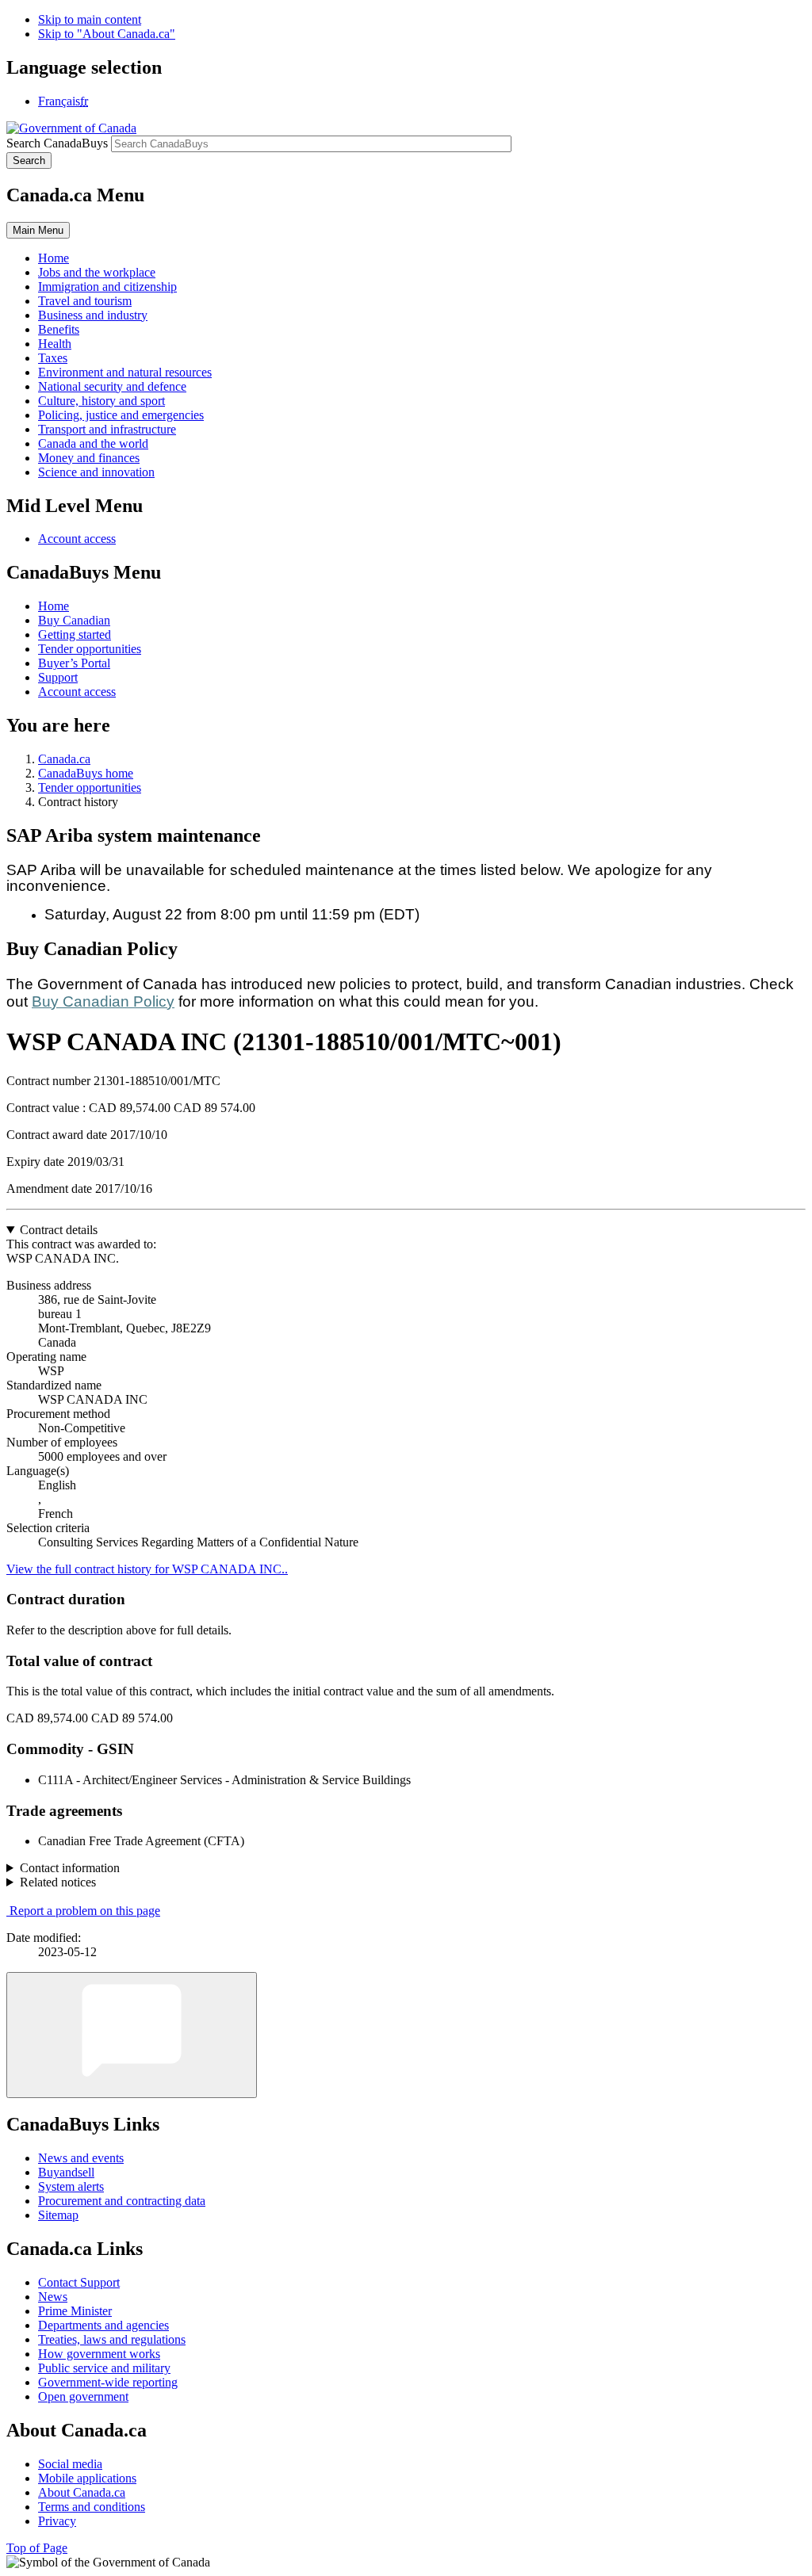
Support (58, 677)
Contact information (70, 1868)
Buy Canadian (74, 620)
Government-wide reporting (108, 2382)
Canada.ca (64, 759)
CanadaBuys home (86, 773)
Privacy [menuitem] (57, 2521)
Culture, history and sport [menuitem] (101, 401)
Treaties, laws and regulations (112, 2339)
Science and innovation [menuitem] (96, 472)
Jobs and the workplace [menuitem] (97, 272)
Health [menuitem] (55, 344)
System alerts (71, 2186)
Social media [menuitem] (70, 2464)
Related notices (58, 1882)
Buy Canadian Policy (103, 1001)
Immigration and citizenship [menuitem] (107, 287)
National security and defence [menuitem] (112, 386)
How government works (99, 2354)
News (53, 2297)
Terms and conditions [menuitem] (92, 2507)
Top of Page (37, 2548)
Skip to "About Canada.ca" (107, 34)
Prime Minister (75, 2311)
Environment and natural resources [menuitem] (125, 372)
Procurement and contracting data (122, 2201)
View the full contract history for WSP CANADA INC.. (147, 1569)
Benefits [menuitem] (59, 329)
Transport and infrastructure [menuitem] (107, 429)
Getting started (75, 634)
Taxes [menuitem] (53, 358)
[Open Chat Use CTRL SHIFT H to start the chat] (132, 2035)
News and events (81, 2158)
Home (54, 606)
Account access (77, 539)
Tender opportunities (90, 649)
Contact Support (79, 2282)
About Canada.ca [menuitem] (82, 2492)
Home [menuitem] (54, 258)
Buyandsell (66, 2172)
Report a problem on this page (85, 1911)
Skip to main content (90, 19)
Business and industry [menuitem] (93, 315)
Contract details (59, 1230)
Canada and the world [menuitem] (93, 443)
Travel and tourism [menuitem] (85, 301)
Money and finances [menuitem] (89, 458)
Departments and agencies (103, 2325)
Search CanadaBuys (57, 143)
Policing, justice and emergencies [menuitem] (121, 415)
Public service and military (104, 2368)
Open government (83, 2396)
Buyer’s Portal (74, 663)
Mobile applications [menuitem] (87, 2478)
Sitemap (58, 2215)
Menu (38, 230)
